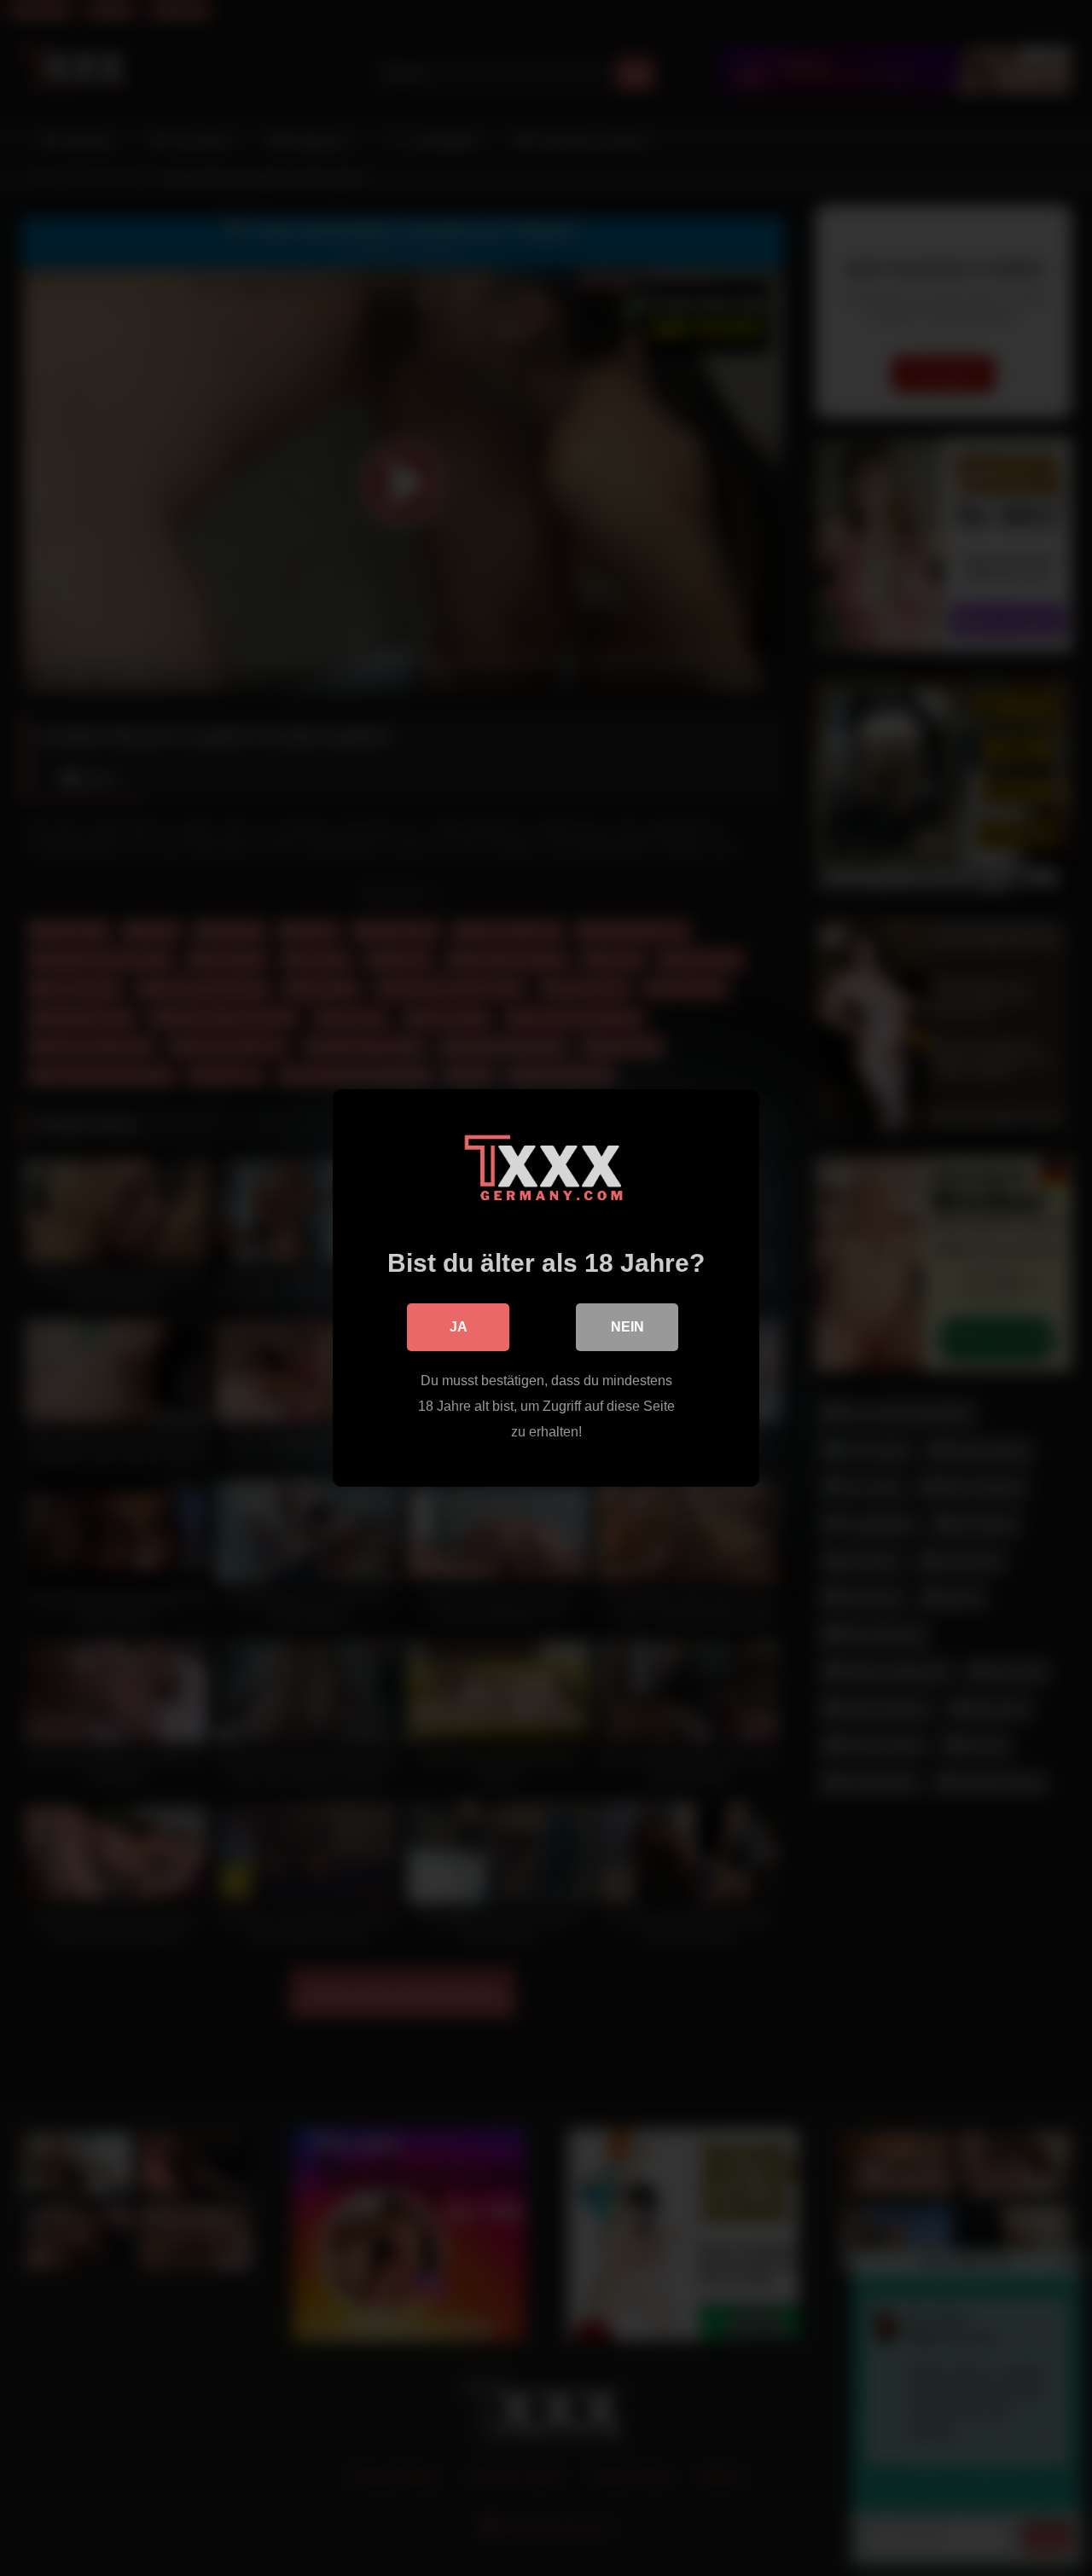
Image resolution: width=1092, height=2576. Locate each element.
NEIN (627, 1327)
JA (459, 1327)
